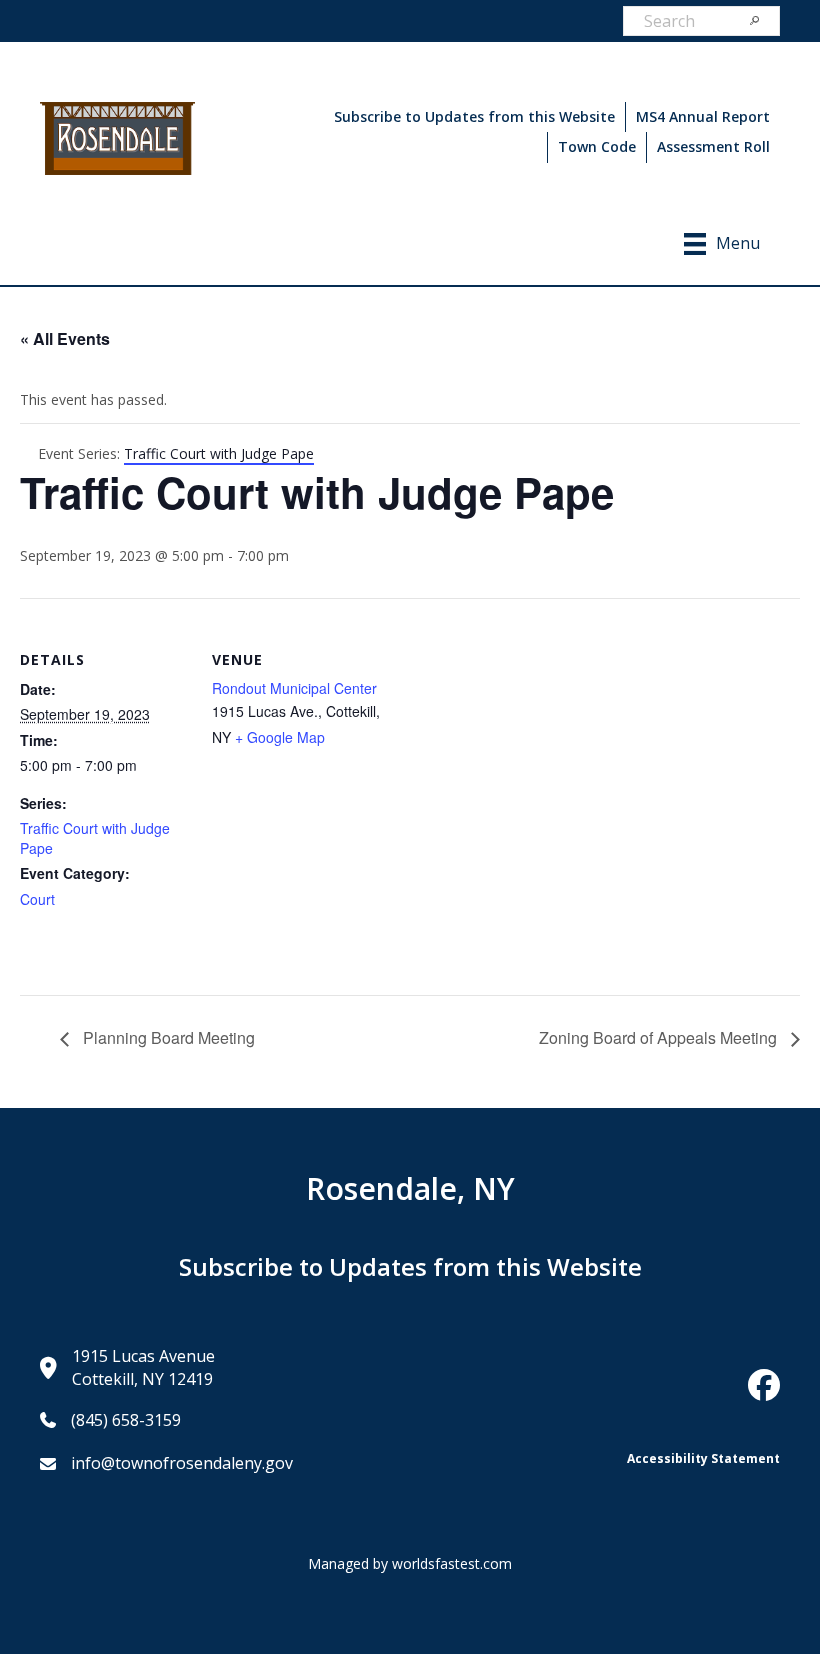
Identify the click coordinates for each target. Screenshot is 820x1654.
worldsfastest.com (452, 1563)
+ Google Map (280, 737)
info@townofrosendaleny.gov (182, 1463)
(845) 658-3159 (126, 1420)
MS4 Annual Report (703, 116)
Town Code (597, 146)
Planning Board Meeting (167, 1037)
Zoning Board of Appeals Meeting (660, 1037)
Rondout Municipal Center (294, 688)
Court (37, 899)
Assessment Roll (713, 146)
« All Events (65, 338)
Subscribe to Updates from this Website (474, 116)
